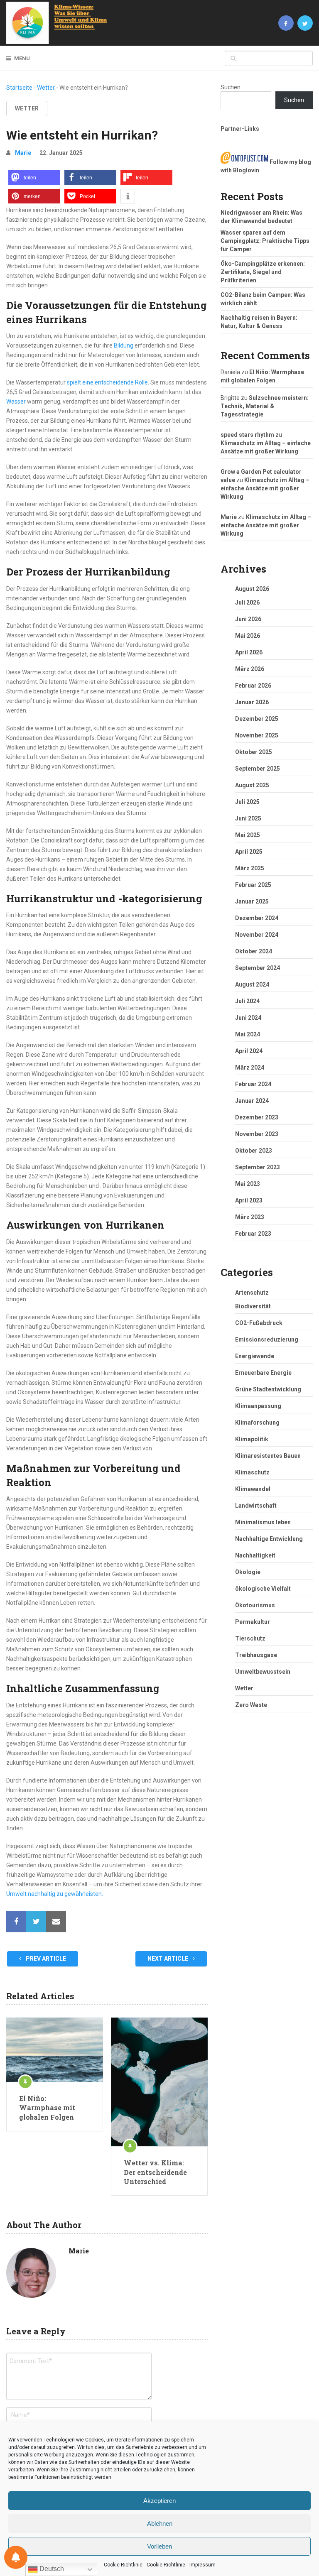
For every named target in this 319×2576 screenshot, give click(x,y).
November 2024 (257, 935)
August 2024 (252, 984)
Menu (22, 58)
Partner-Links (240, 129)
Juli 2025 (247, 802)
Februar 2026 (253, 686)
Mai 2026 (248, 636)
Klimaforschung (257, 1423)
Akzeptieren (159, 2501)
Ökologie (248, 1572)
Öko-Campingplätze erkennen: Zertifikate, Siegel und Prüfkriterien (263, 272)
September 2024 (258, 968)
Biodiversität (253, 1306)
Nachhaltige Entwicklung (269, 1539)
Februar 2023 (253, 1234)
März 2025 (250, 868)
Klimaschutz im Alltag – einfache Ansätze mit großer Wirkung (265, 488)
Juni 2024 (248, 1018)
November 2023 (257, 1134)
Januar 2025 (252, 901)
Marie (23, 153)
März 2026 (250, 669)
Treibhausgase (256, 1655)
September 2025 (258, 769)
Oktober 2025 (254, 752)
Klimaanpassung (258, 1406)
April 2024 (249, 1051)
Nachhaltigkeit (255, 1555)
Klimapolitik (252, 1439)
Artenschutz (252, 1293)
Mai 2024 (248, 1034)
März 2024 (250, 1068)
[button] (34, 178)
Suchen (231, 87)
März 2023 (250, 1217)
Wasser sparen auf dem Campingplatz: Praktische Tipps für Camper (265, 241)
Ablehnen (160, 2523)
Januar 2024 (252, 1101)
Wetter (46, 88)
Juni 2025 (248, 818)
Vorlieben (159, 2546)
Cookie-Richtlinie (123, 2565)
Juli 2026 (247, 602)
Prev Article (45, 1959)
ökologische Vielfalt (263, 1589)
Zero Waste (251, 1705)
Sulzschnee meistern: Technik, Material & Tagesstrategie (265, 406)
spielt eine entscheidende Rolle (107, 382)
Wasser (16, 402)
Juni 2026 (248, 619)
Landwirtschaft (256, 1506)
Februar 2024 (253, 1084)
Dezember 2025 (257, 719)
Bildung (124, 345)
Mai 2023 (248, 1184)
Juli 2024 (247, 1001)
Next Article (168, 1959)
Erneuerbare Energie (263, 1373)
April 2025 (249, 852)
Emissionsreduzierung (267, 1339)
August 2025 (252, 785)
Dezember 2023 (257, 1117)
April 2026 (249, 652)
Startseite (19, 88)
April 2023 (249, 1200)
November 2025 (257, 735)
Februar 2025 (253, 885)
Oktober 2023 (254, 1151)
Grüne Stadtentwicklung (268, 1389)
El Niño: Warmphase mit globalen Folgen (47, 2108)
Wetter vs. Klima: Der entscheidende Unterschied (155, 2172)
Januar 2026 (252, 702)
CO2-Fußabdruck (259, 1323)
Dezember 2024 (257, 918)
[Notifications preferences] (16, 2557)
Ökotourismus (255, 1605)
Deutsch (51, 2569)
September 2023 (258, 1167)
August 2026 (252, 589)
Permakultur (253, 1622)
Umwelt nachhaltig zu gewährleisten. (55, 1894)
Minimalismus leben (263, 1522)
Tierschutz (250, 1638)
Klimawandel (253, 1489)
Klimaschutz (252, 1472)
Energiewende (255, 1356)
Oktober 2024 (254, 951)
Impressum (202, 2565)
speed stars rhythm (247, 435)
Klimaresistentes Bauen (268, 1456)
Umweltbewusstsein (263, 1672)
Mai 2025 (248, 835)
